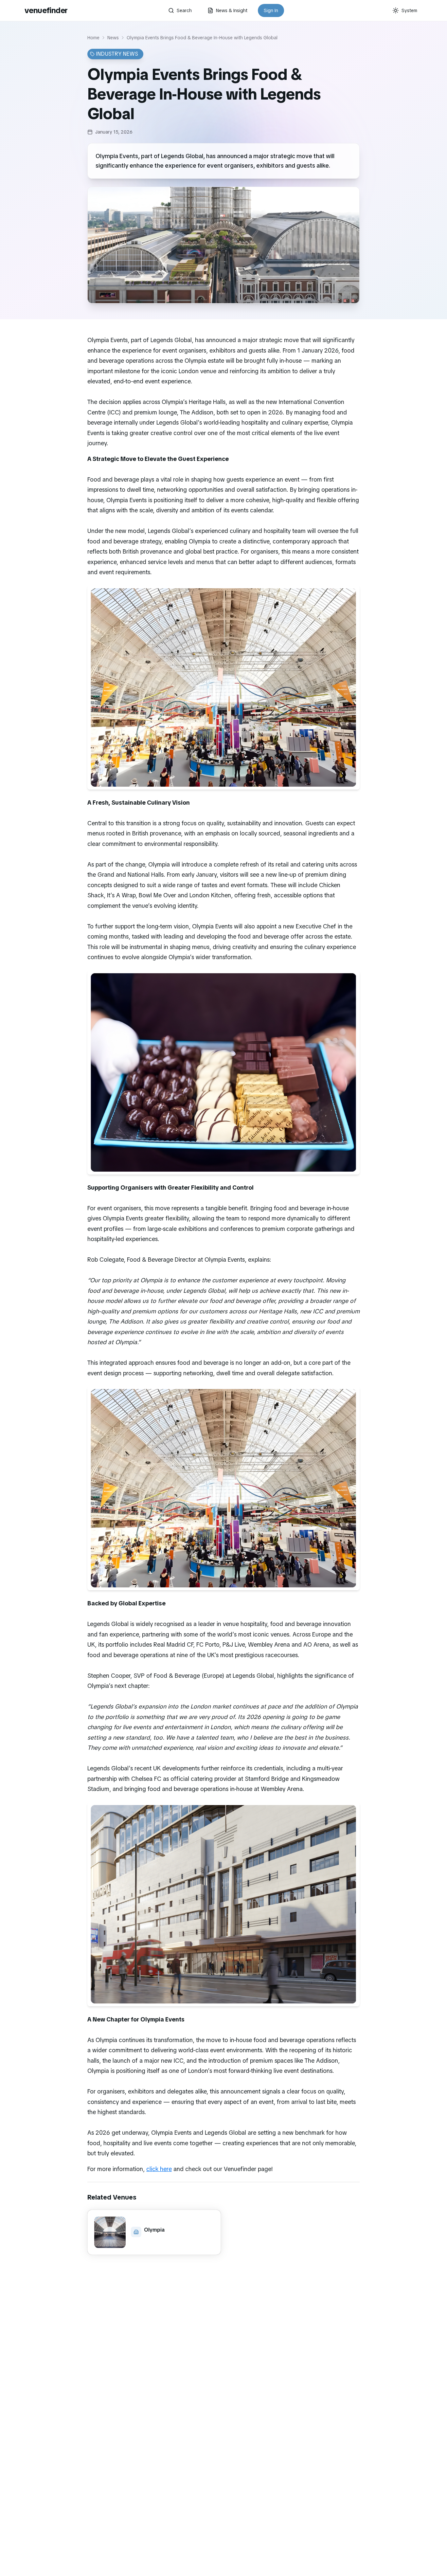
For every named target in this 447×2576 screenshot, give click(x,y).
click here (159, 2169)
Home (93, 38)
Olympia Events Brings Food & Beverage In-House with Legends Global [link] (202, 38)
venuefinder (46, 10)
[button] (154, 2232)
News (113, 38)
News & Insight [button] (232, 10)
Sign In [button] (271, 10)
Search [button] (184, 10)
